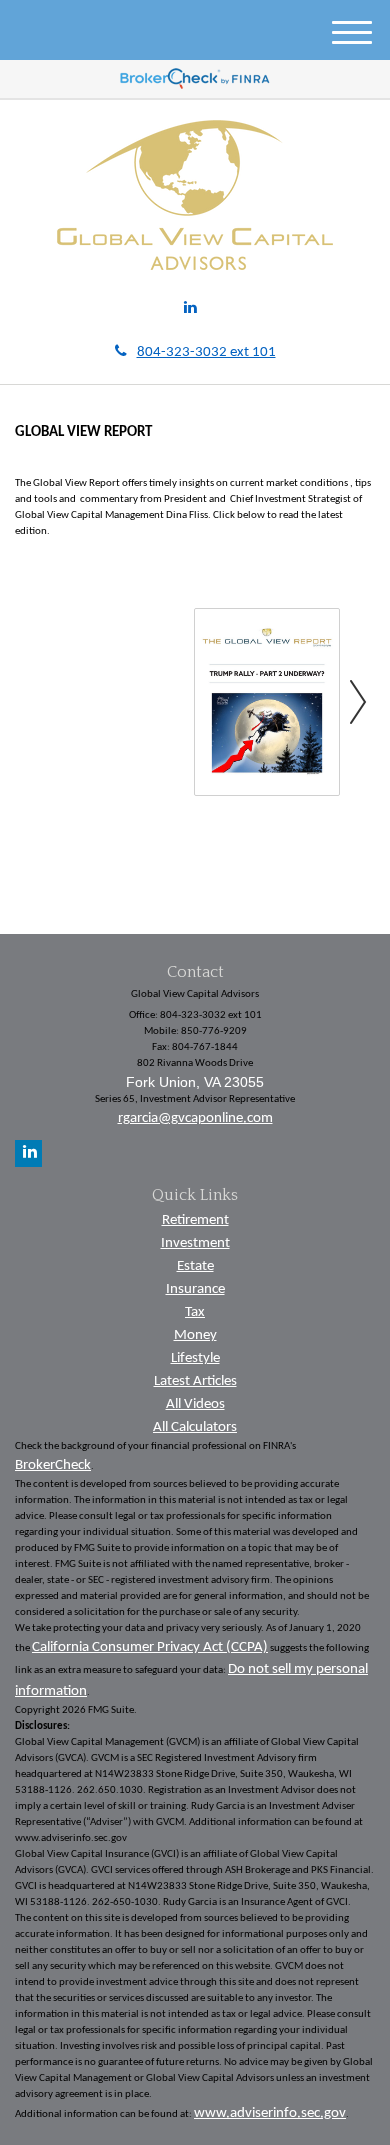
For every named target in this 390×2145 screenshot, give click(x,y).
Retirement (195, 1220)
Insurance (195, 1289)
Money (195, 1335)
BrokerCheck (53, 1465)
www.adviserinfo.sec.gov (270, 2113)
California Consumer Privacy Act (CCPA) (150, 1647)
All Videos (195, 1404)
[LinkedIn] (190, 309)
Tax (195, 1312)
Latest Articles (195, 1381)
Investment (195, 1243)
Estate (195, 1266)
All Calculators (195, 1427)
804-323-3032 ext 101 (206, 352)
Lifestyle (195, 1358)
